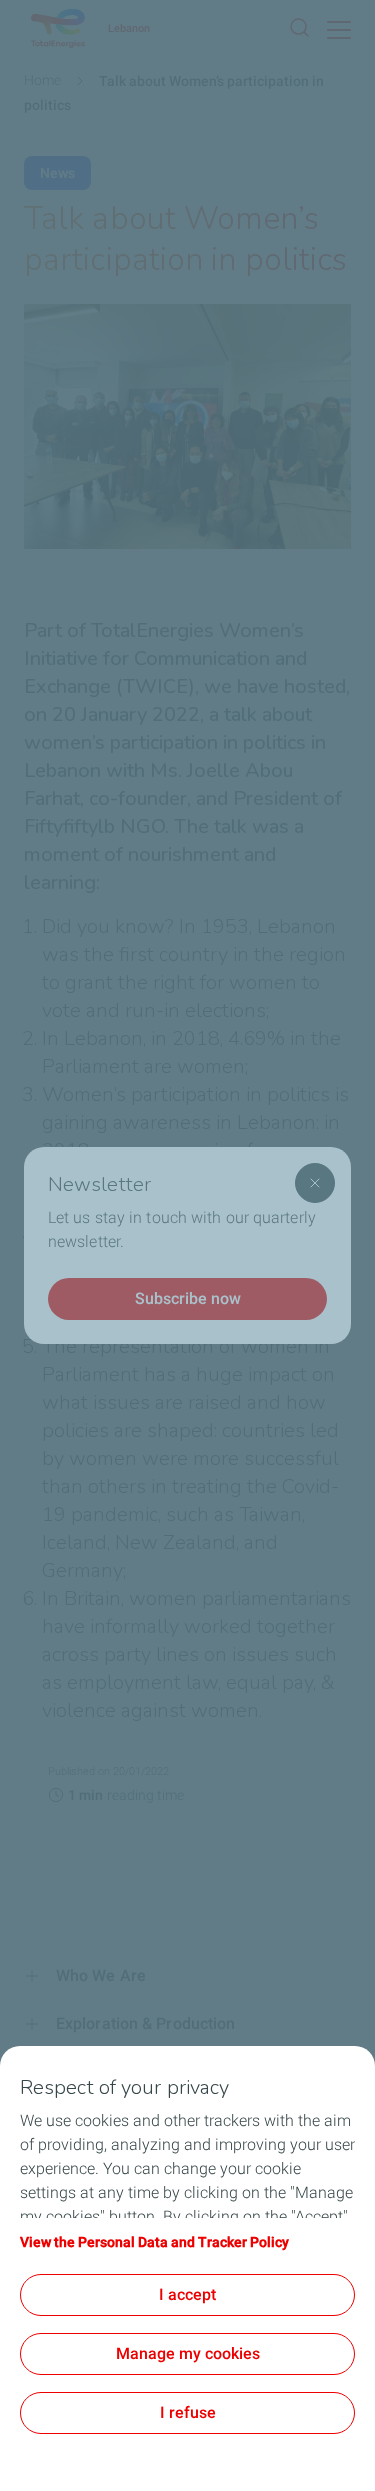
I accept (187, 2294)
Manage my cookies (188, 2353)
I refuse (188, 2412)
